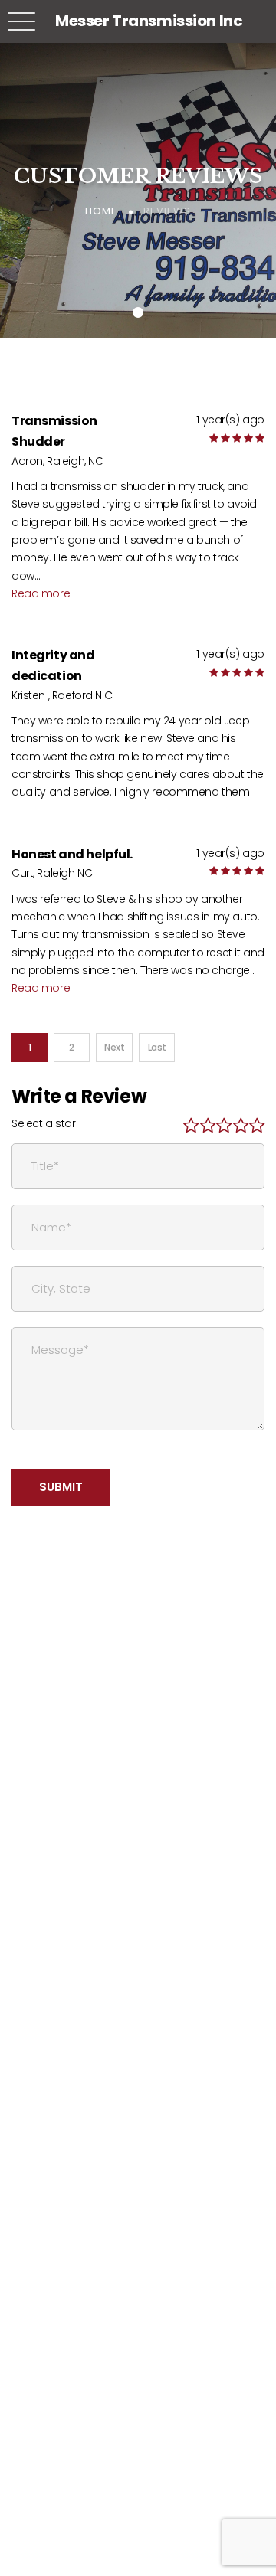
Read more (41, 593)
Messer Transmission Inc (149, 21)
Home (101, 211)
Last (157, 1047)
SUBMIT (61, 1487)
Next (114, 1047)
